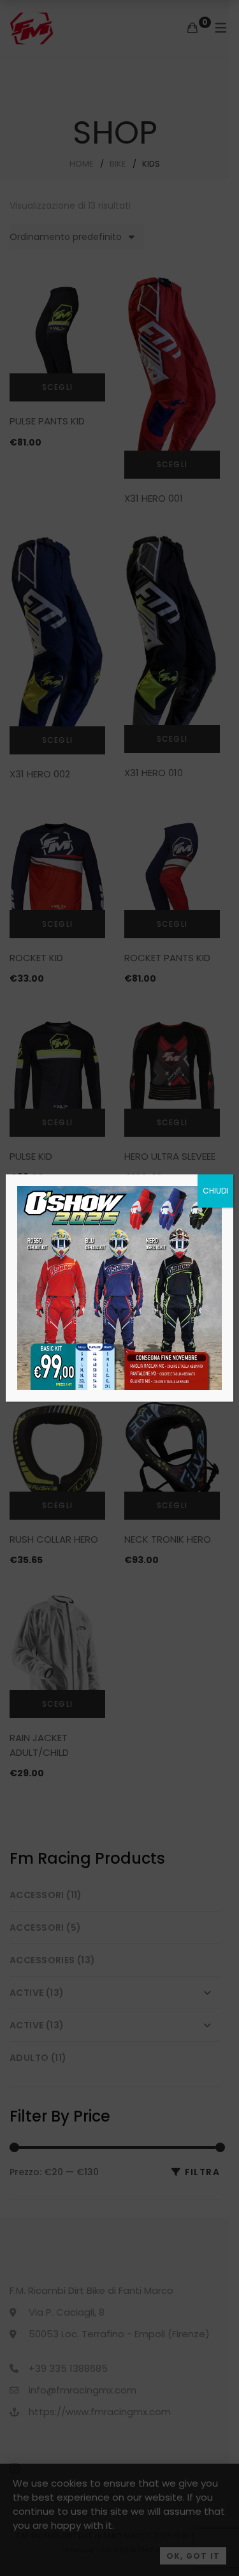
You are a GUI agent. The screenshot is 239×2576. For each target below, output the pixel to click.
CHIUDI (215, 1191)
